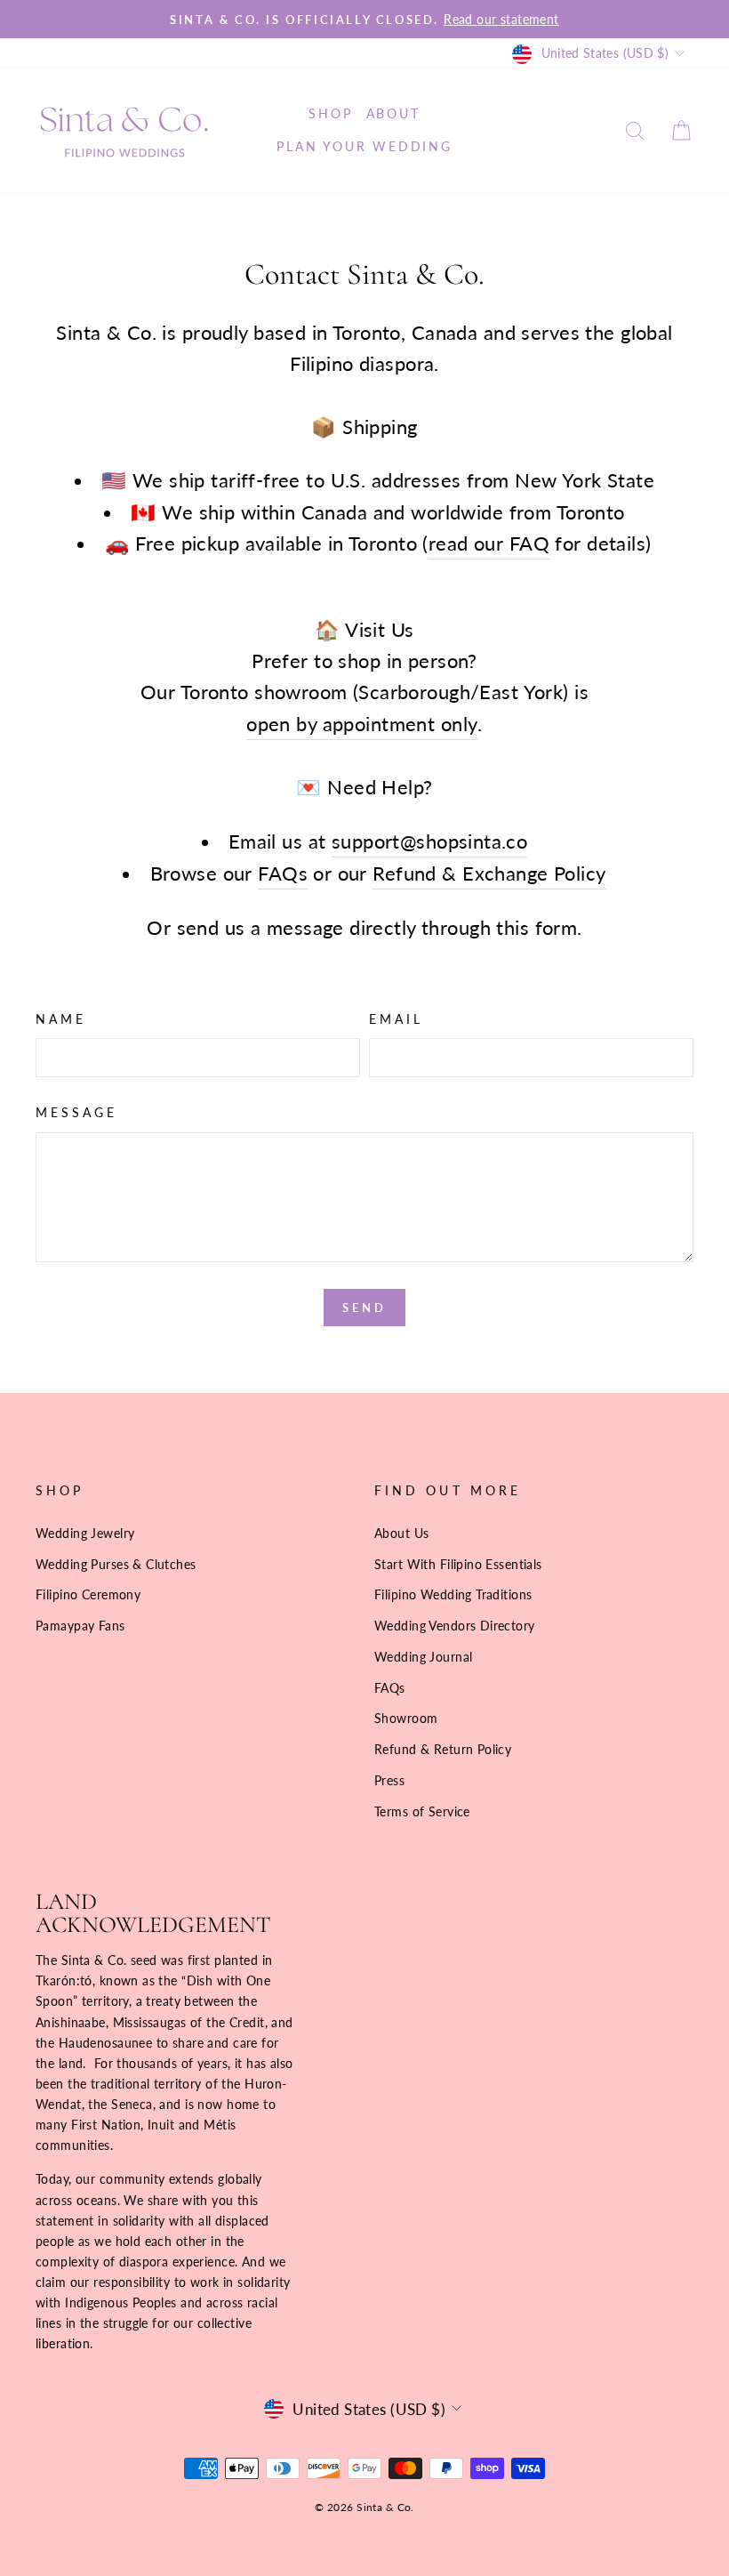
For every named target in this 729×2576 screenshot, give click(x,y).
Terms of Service (422, 1811)
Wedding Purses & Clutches (116, 1564)
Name (61, 1019)
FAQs (283, 873)
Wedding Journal (423, 1657)
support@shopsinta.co (430, 841)
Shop (330, 113)
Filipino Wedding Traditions (453, 1594)
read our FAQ (489, 543)
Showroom (406, 1718)
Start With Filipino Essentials (458, 1564)
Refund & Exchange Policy (489, 873)
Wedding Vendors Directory (455, 1626)
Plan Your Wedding (364, 146)
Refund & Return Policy (443, 1749)
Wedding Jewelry (85, 1533)
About (393, 113)
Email (396, 1019)
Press (389, 1780)
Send (364, 1308)
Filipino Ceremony (88, 1594)
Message (77, 1113)
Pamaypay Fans (80, 1626)
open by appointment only (362, 724)
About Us (401, 1533)
